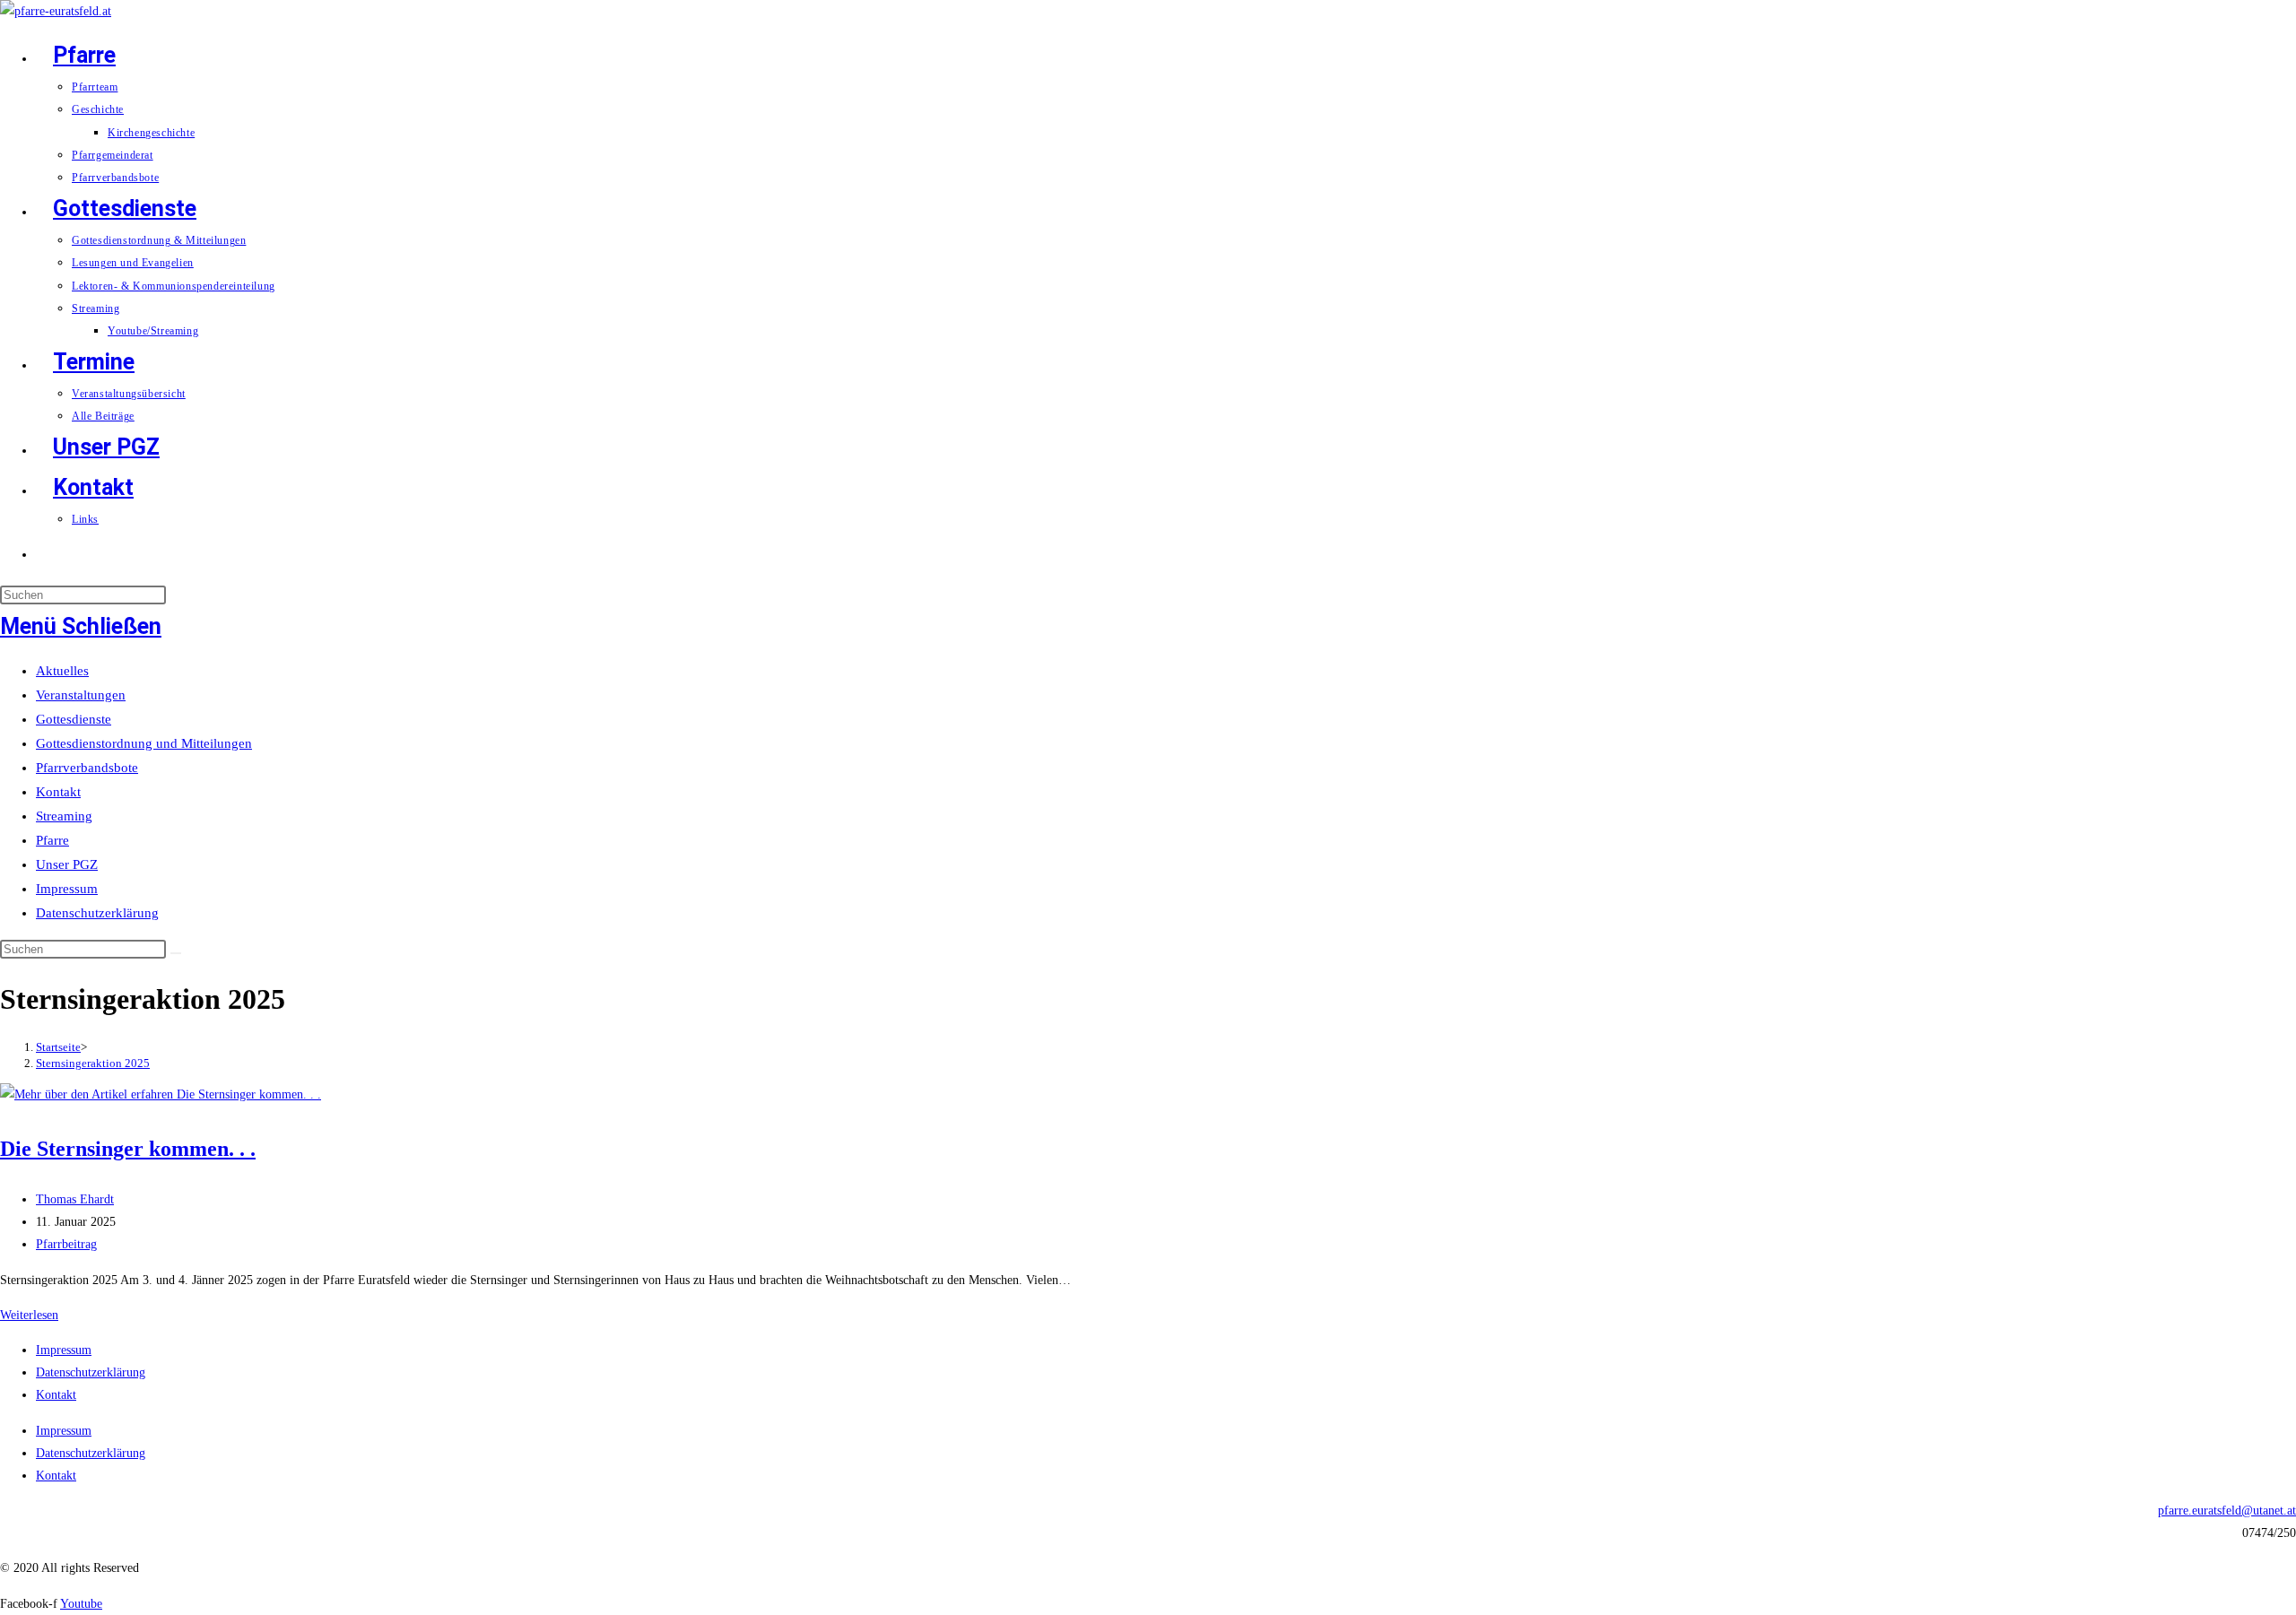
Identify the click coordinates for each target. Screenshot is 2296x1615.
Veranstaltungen (81, 695)
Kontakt (58, 792)
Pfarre (52, 840)
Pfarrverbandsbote (87, 768)
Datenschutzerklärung (97, 913)
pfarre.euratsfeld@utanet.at (2227, 1511)
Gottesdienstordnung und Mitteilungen (144, 743)
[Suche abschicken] (176, 953)
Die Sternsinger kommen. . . (128, 1149)
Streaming (64, 816)
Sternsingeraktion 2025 (93, 1063)
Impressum (67, 889)
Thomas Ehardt (75, 1199)
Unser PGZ (67, 864)
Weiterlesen (29, 1315)
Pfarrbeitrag (66, 1244)
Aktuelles (62, 671)
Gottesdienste (74, 719)
